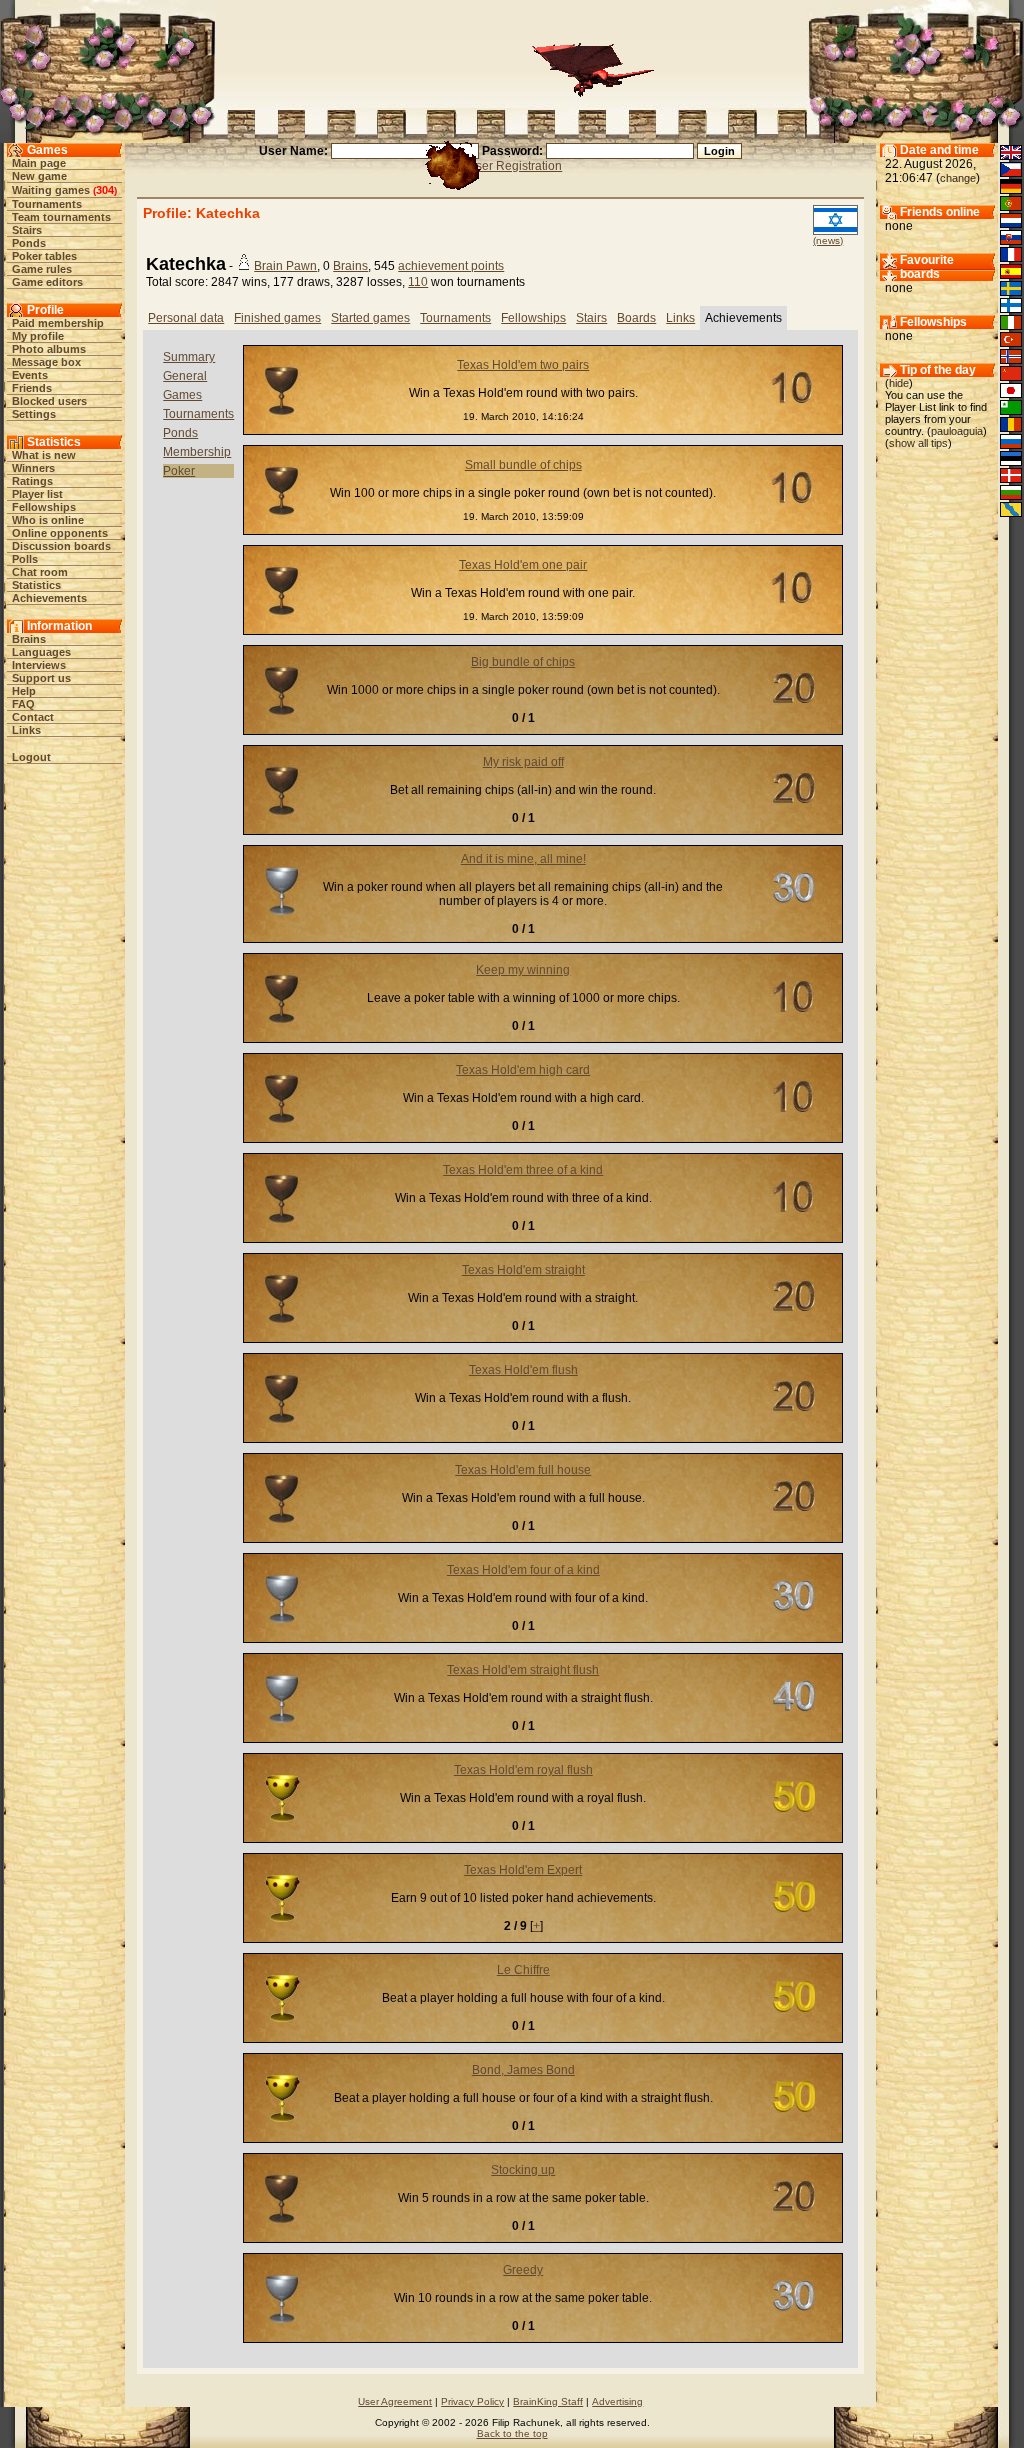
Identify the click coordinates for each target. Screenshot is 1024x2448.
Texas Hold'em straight (523, 1270)
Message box (46, 362)
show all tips (918, 443)
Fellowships (44, 507)
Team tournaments (61, 217)
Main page (39, 163)
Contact (33, 717)
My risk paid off (523, 762)
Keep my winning (523, 970)
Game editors (47, 282)
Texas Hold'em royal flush (523, 1770)
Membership (197, 452)
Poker (179, 471)
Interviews (39, 665)
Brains (29, 639)
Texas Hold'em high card (523, 1070)
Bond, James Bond (523, 2070)
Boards (636, 318)
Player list (37, 494)
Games (182, 395)
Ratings (32, 481)
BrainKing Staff (548, 2401)
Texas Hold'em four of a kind (523, 1570)
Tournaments (47, 204)
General (185, 376)
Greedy (523, 2270)
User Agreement (395, 2401)
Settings (34, 414)
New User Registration (500, 166)
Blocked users (49, 401)
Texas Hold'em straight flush (523, 1670)
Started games (370, 318)
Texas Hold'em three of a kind (523, 1170)
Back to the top (512, 2433)
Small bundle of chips (523, 465)
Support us (41, 678)
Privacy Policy (472, 2401)
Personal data (186, 318)
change (958, 178)
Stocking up (523, 2170)
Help (24, 691)
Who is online (48, 520)
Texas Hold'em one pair (523, 565)
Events (30, 375)
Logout (31, 757)
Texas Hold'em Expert (523, 1870)
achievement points (451, 266)
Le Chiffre (523, 1970)
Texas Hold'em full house (523, 1470)
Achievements (49, 598)
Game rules (42, 269)
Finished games (277, 318)
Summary (189, 357)
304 (105, 190)
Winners (33, 468)
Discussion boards (61, 546)
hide (899, 383)
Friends (32, 388)
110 (418, 282)
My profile (38, 336)
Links (26, 730)
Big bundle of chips (523, 662)
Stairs (27, 230)
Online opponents (60, 533)
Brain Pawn (285, 266)
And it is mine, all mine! (523, 859)
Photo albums (49, 349)
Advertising (617, 2401)
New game (39, 176)
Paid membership (58, 323)
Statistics (36, 585)
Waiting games (51, 190)
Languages (41, 652)
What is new (44, 455)
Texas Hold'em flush (523, 1370)
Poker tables (44, 256)
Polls (25, 559)
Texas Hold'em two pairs (523, 365)
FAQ (23, 704)
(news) (828, 240)
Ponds (29, 243)
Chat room (40, 572)
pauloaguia (957, 431)
